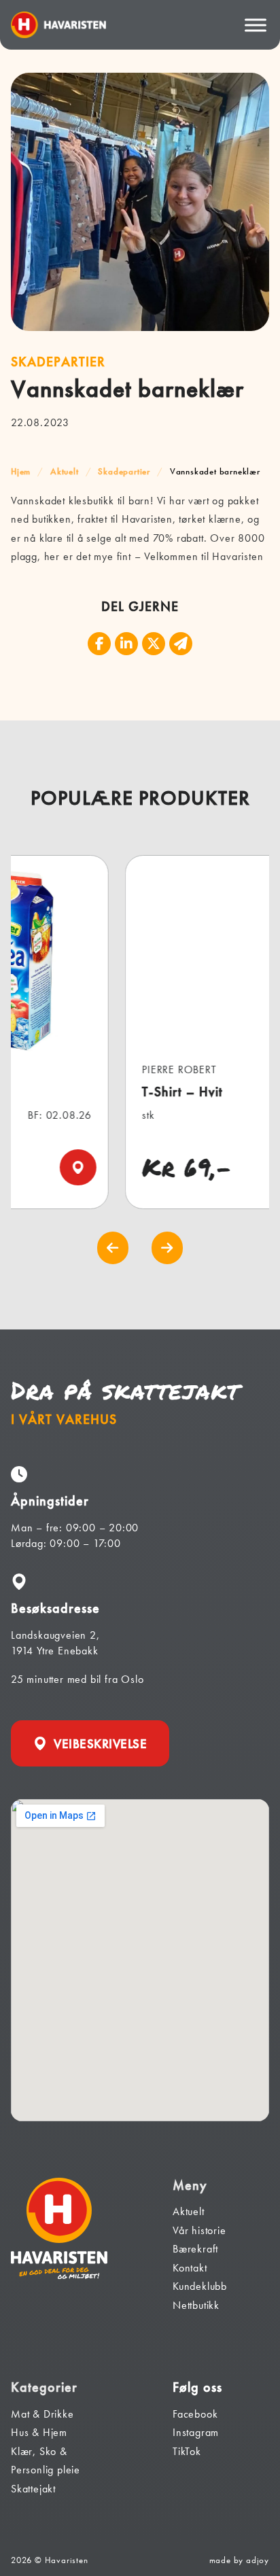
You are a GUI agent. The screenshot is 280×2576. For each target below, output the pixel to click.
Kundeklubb (200, 2286)
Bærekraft (195, 2249)
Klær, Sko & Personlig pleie (46, 2461)
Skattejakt (33, 2489)
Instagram (196, 2432)
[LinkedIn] (126, 644)
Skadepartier (124, 471)
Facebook (195, 2414)
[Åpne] (256, 25)
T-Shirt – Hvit (115, 1092)
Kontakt (190, 2268)
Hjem (21, 471)
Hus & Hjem (39, 2432)
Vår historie (199, 2230)
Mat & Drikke (42, 2414)
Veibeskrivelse (100, 1744)
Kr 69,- (120, 1167)
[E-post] (181, 644)
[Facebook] (99, 644)
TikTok (187, 2451)
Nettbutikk (196, 2305)
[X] (154, 644)
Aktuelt (65, 471)
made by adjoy (239, 2560)
